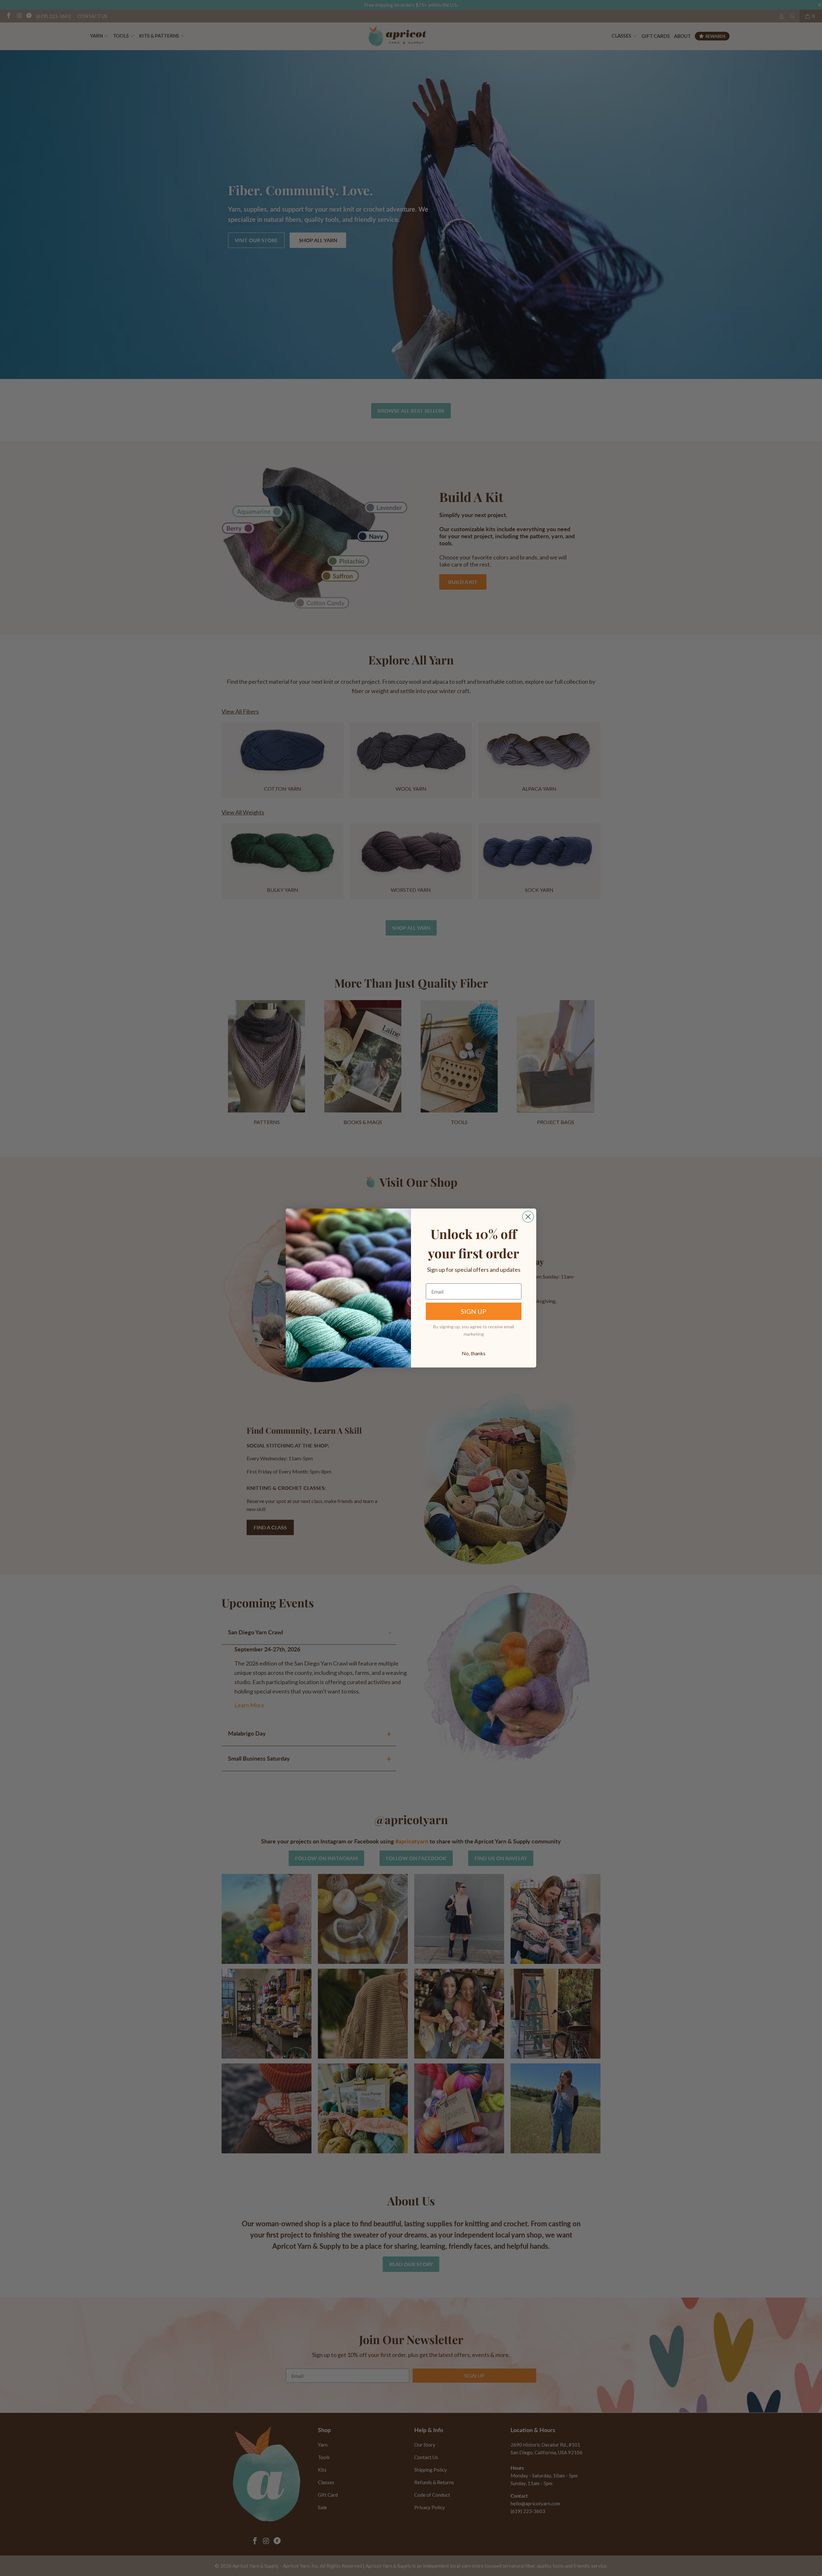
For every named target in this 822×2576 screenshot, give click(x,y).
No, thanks (474, 1353)
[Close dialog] (528, 1217)
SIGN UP (474, 1311)
